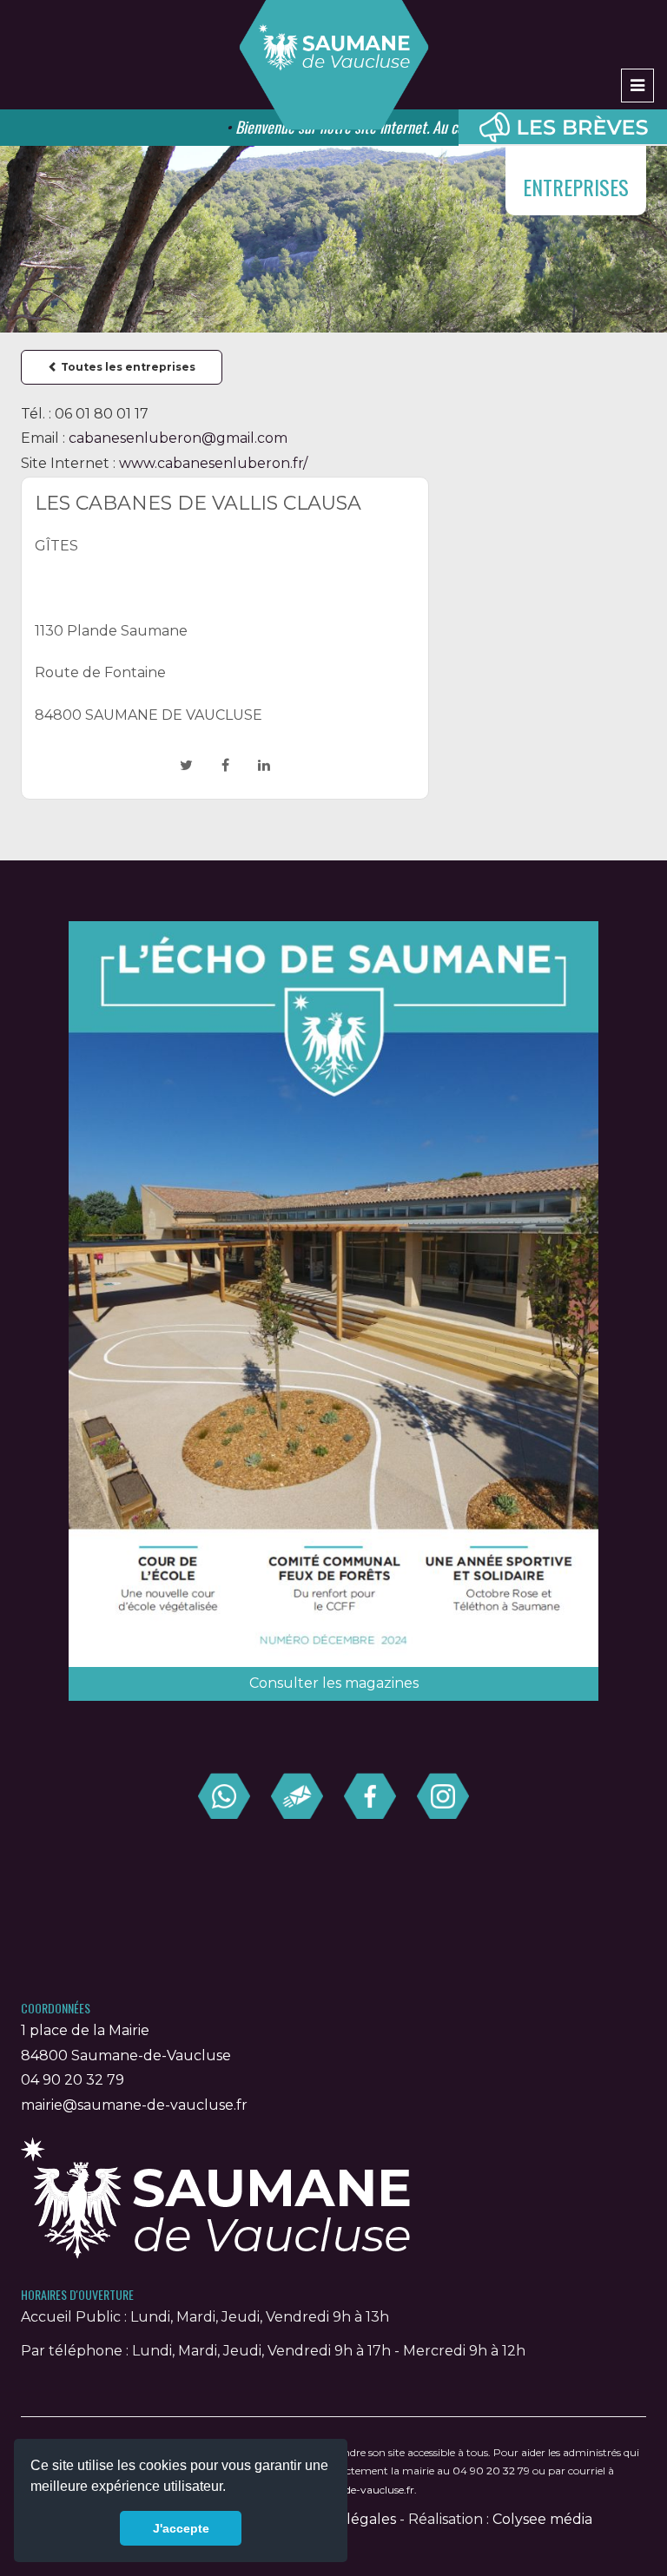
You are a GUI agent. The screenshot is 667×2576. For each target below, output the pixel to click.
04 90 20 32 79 (73, 2080)
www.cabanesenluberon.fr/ (213, 463)
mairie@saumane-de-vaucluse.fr (134, 2105)
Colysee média (542, 2519)
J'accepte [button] (181, 2528)
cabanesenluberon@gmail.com (178, 438)
